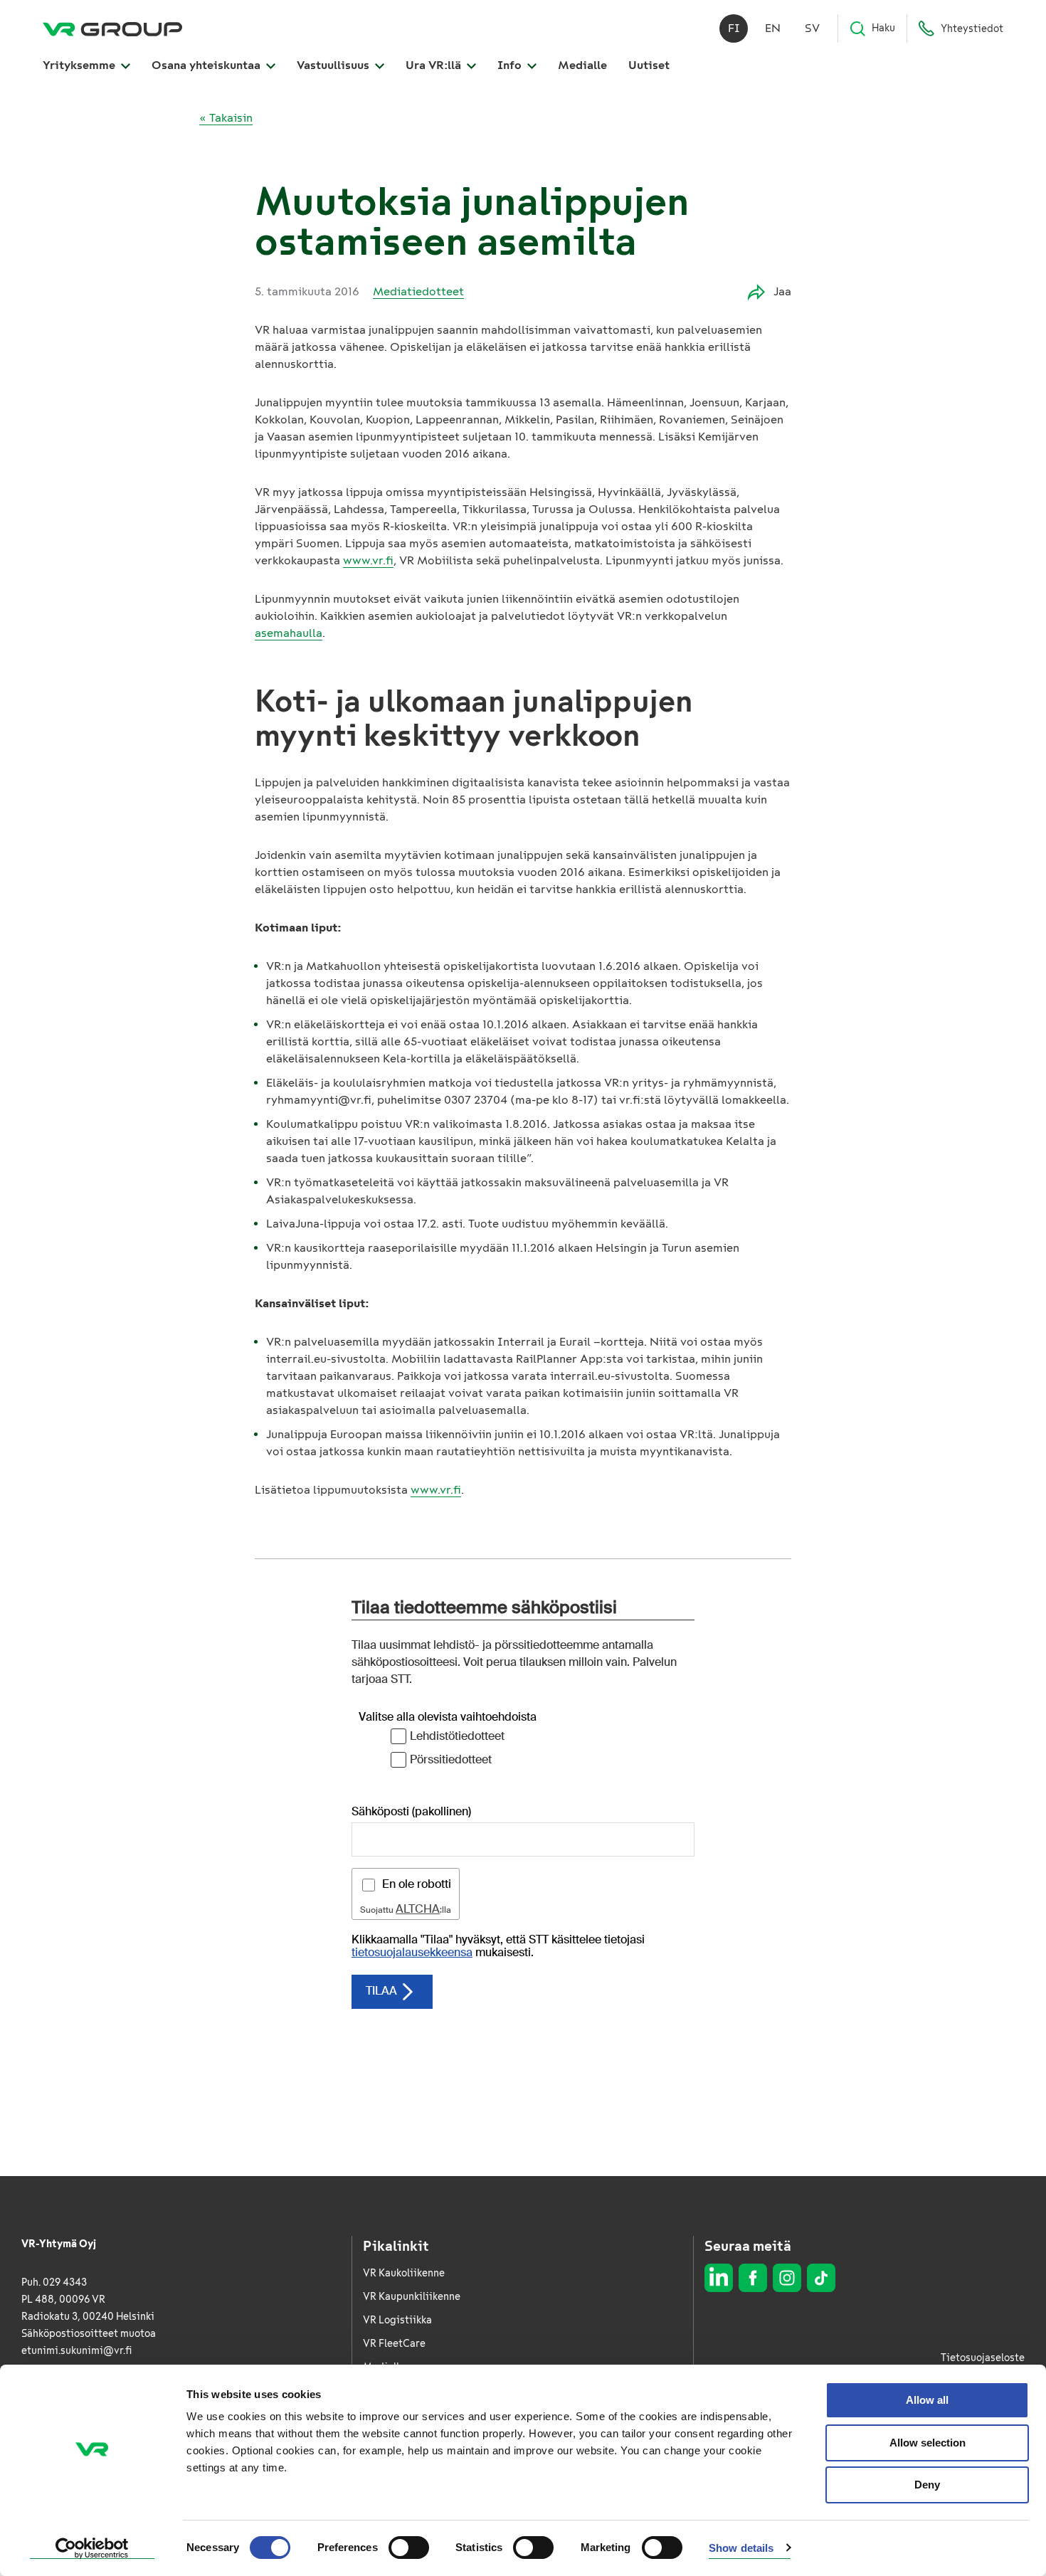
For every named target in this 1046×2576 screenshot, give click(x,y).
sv (812, 28)
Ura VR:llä (435, 65)
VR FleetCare (394, 2344)
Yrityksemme (80, 65)
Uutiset (649, 65)
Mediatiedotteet (418, 291)
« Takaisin (226, 118)
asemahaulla (289, 633)
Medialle (582, 65)
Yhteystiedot (972, 29)
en (773, 28)
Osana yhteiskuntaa (207, 65)
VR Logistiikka (397, 2320)
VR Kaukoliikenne (404, 2273)
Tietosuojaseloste (983, 2358)
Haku (883, 28)
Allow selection (928, 2443)
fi (734, 28)
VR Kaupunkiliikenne (412, 2297)
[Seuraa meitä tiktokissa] (821, 2278)
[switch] (409, 2548)
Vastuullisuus (334, 65)
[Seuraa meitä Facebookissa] (753, 2278)
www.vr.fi (368, 560)
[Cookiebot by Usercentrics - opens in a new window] (92, 2548)
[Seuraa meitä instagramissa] (787, 2278)
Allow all (927, 2400)
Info (511, 65)
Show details (741, 2548)
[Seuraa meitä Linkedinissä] (719, 2278)
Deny (927, 2485)
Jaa (782, 291)
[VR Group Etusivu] (112, 28)
